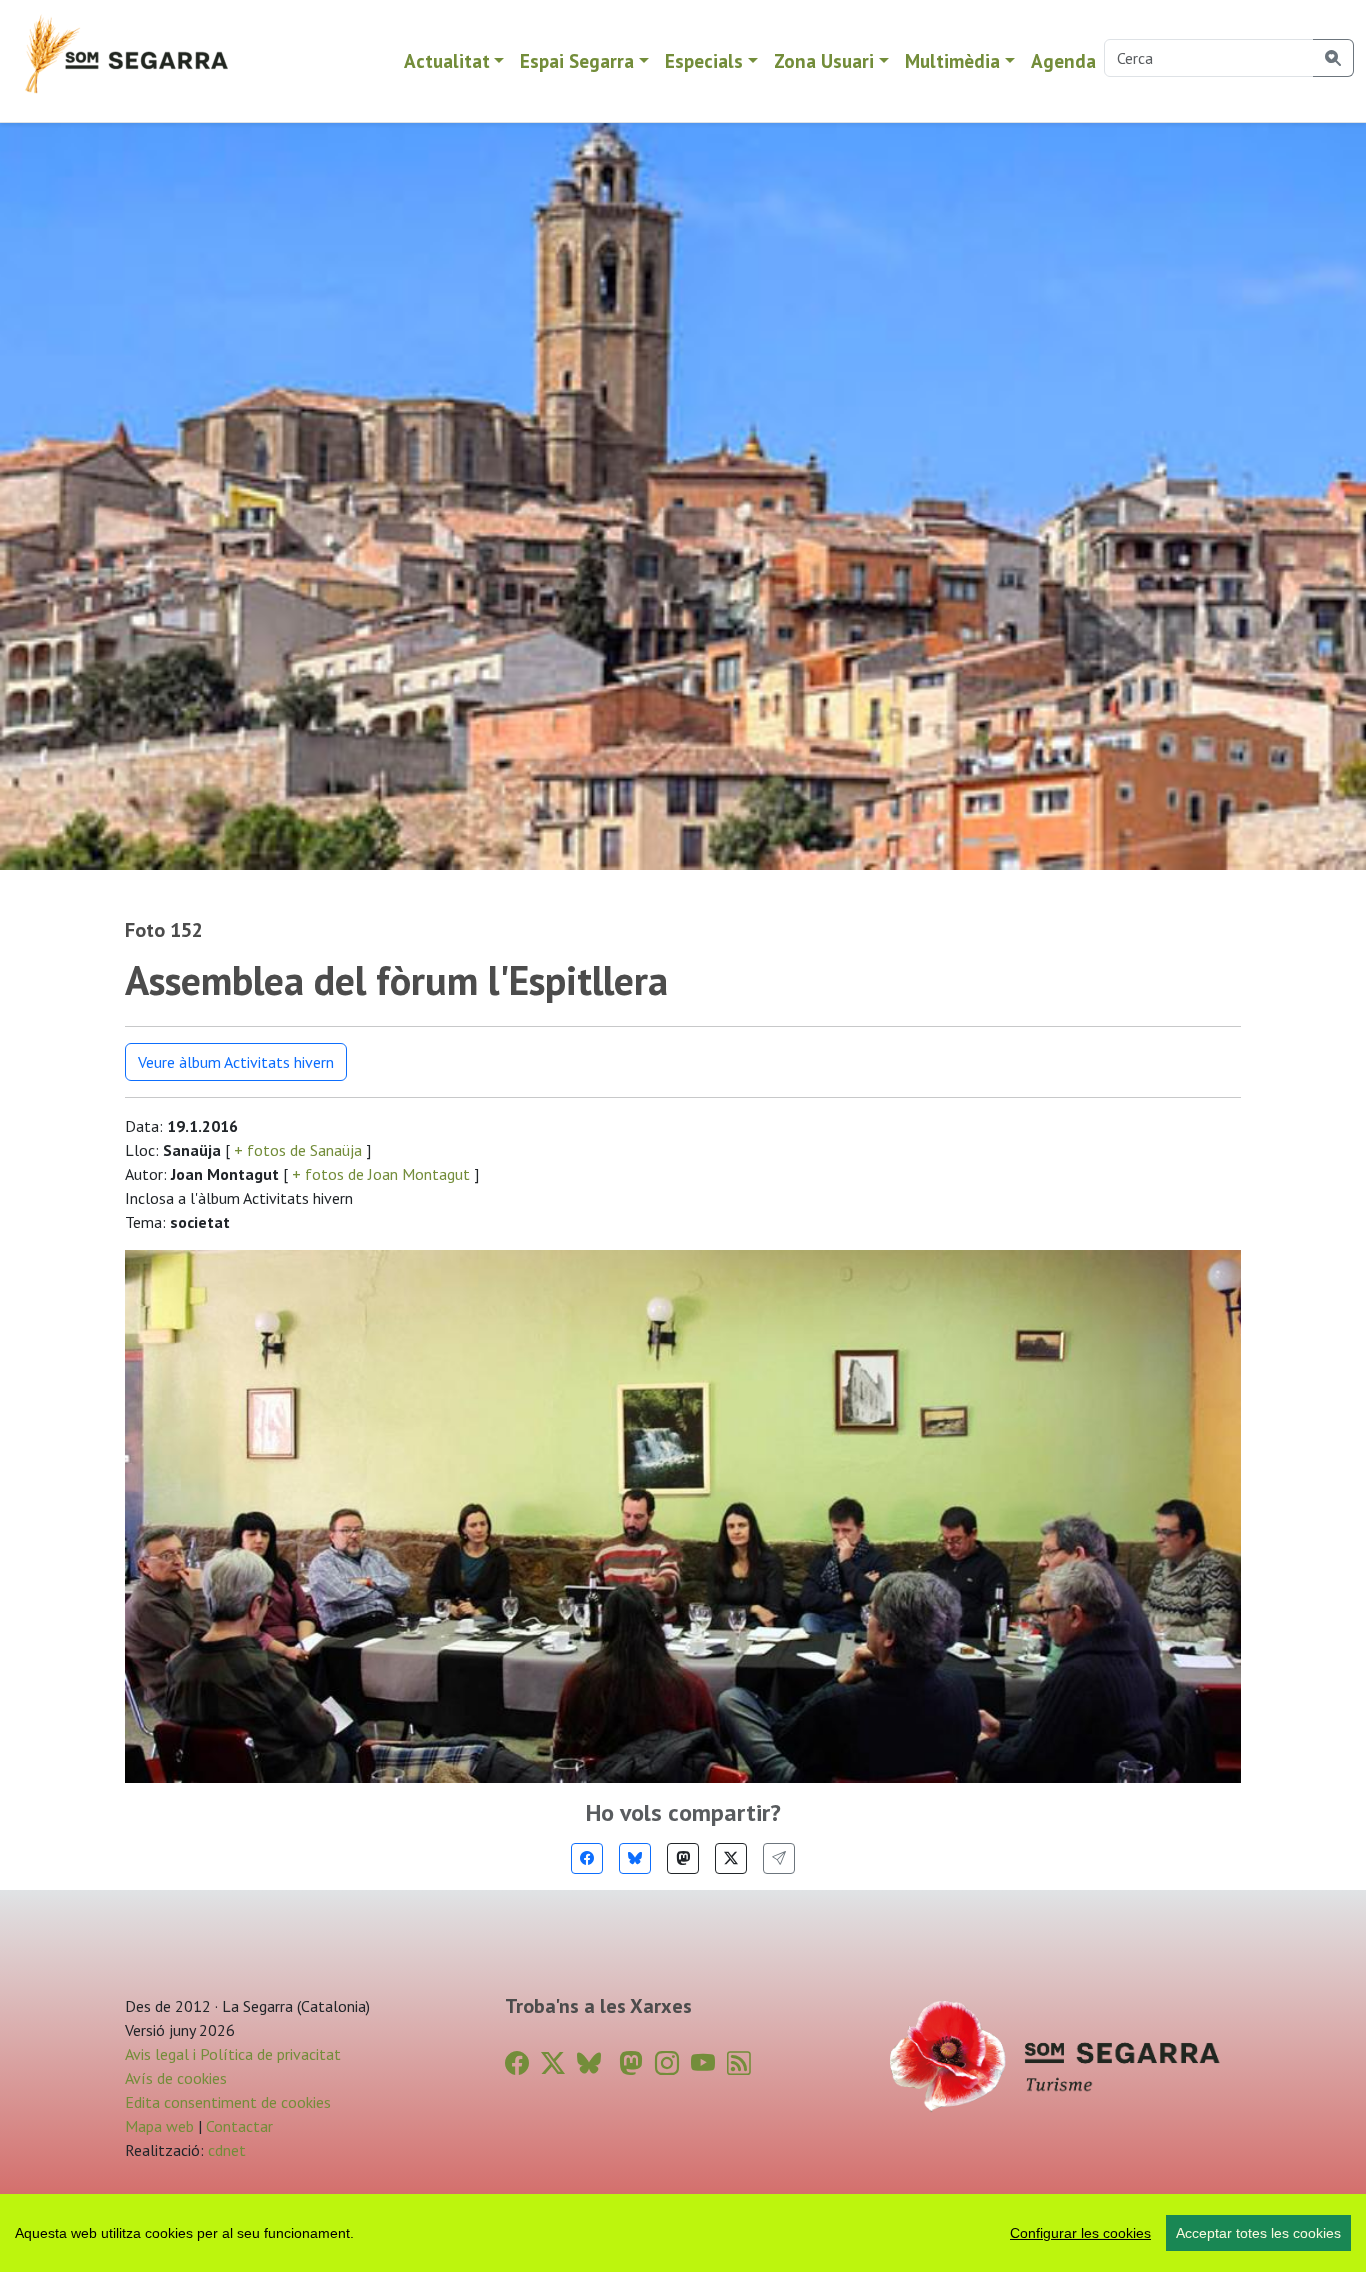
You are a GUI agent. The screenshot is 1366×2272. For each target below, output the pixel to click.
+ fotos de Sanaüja (298, 1150)
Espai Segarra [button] (577, 60)
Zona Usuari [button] (824, 60)
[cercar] (1333, 58)
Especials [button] (704, 60)
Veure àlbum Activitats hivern (236, 1062)
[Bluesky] (635, 1858)
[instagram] (667, 2063)
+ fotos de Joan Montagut (381, 1174)
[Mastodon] (683, 1858)
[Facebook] (587, 1858)
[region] (683, 2233)
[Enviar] (779, 1858)
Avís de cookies (176, 2078)
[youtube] (703, 2063)
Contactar (239, 2126)
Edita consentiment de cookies (228, 2102)
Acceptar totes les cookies (1258, 2233)
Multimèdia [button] (952, 60)
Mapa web (159, 2126)
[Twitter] (731, 1858)
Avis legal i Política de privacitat (233, 2054)
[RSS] (739, 2063)
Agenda (1063, 60)
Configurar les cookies (1080, 2233)
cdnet (225, 2150)
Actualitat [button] (447, 60)
